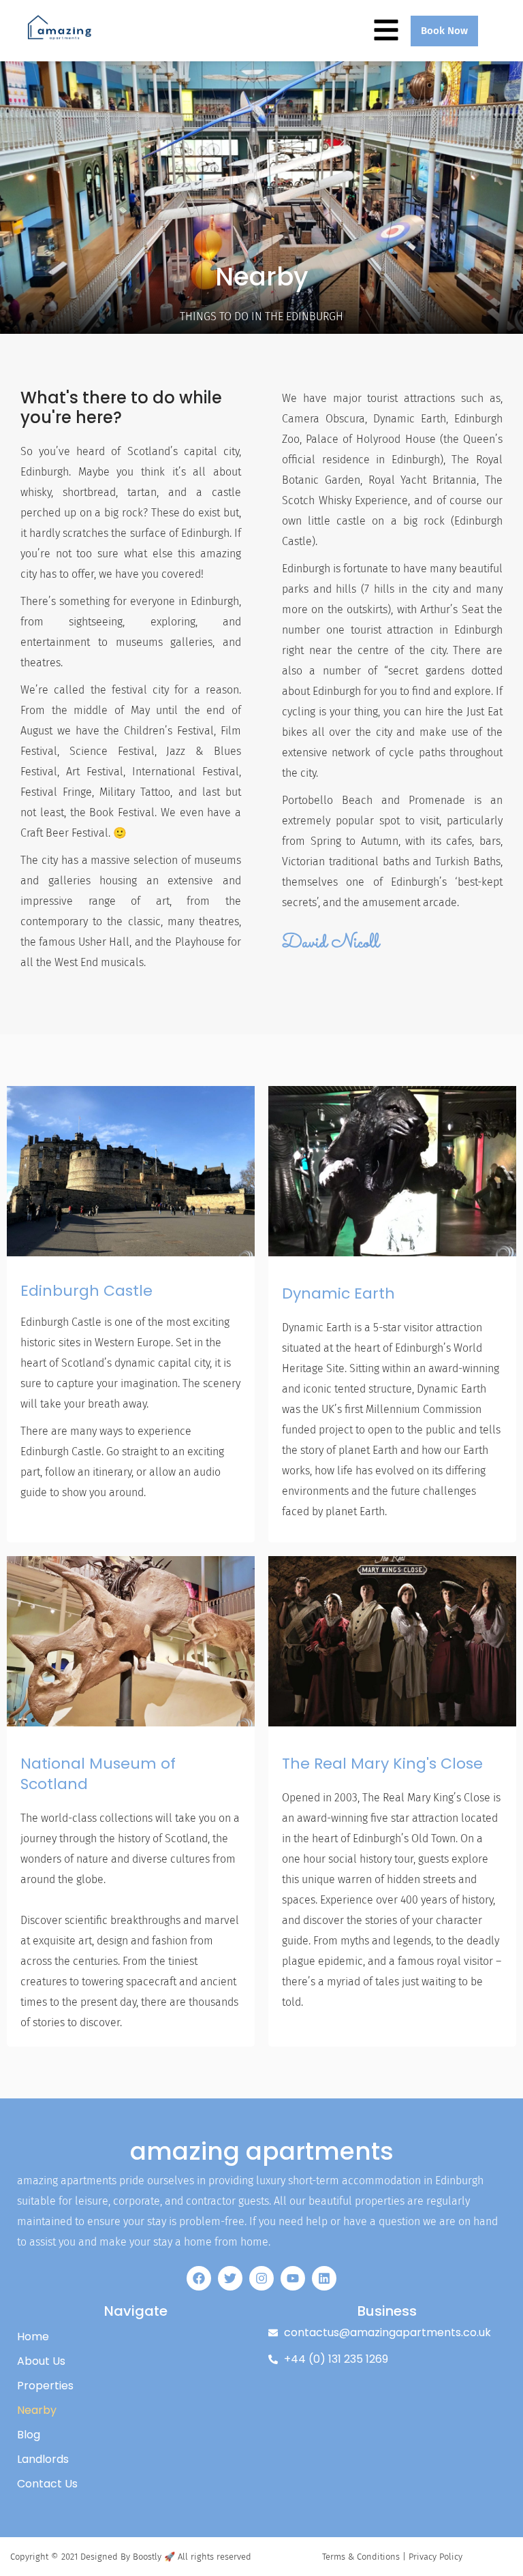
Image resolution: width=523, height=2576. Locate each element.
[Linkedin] (324, 2278)
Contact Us (47, 2484)
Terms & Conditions (361, 2557)
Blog (29, 2435)
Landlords (43, 2459)
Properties (45, 2386)
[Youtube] (293, 2278)
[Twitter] (230, 2278)
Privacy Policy (435, 2557)
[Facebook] (199, 2278)
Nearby (37, 2410)
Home (33, 2337)
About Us (41, 2361)
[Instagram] (261, 2278)
